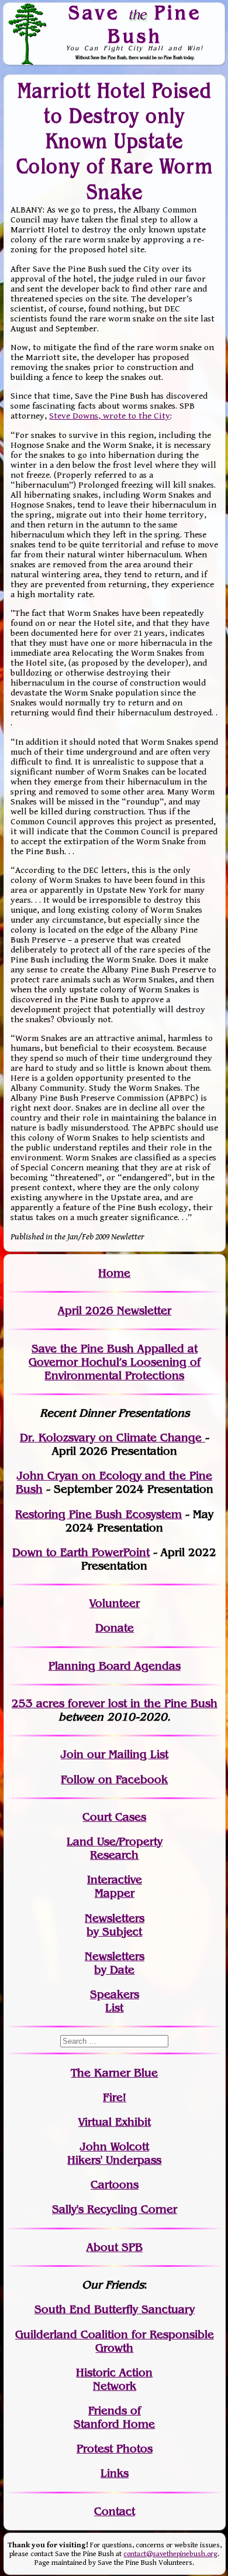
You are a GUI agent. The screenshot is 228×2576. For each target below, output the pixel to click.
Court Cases (114, 1817)
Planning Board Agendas (115, 1666)
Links (115, 2473)
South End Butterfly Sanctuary (115, 2309)
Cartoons (115, 2185)
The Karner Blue (114, 2073)
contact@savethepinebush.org (170, 2554)
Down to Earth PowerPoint (81, 1552)
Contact (115, 2511)
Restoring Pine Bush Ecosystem (99, 1514)
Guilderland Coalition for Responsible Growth (115, 2341)
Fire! (115, 2097)
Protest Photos (115, 2449)
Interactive (115, 1880)
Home (114, 1273)
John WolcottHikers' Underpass (114, 2153)
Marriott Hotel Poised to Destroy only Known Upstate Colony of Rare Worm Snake (115, 141)
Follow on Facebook (114, 1779)
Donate (115, 1628)
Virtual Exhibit (115, 2122)
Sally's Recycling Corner (115, 2209)
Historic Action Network (114, 2379)
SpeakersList (115, 2001)
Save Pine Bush (135, 24)
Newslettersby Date (115, 1963)
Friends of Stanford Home (114, 2417)
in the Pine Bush (150, 1703)
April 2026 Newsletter (115, 1311)
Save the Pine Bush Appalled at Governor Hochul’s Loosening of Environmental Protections (115, 1362)
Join (72, 1754)
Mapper (115, 1893)
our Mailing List (126, 1754)
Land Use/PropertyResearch (115, 1848)
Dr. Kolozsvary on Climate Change (113, 1438)
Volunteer (115, 1603)
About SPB (115, 2247)
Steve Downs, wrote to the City (110, 416)
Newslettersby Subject (115, 1925)
